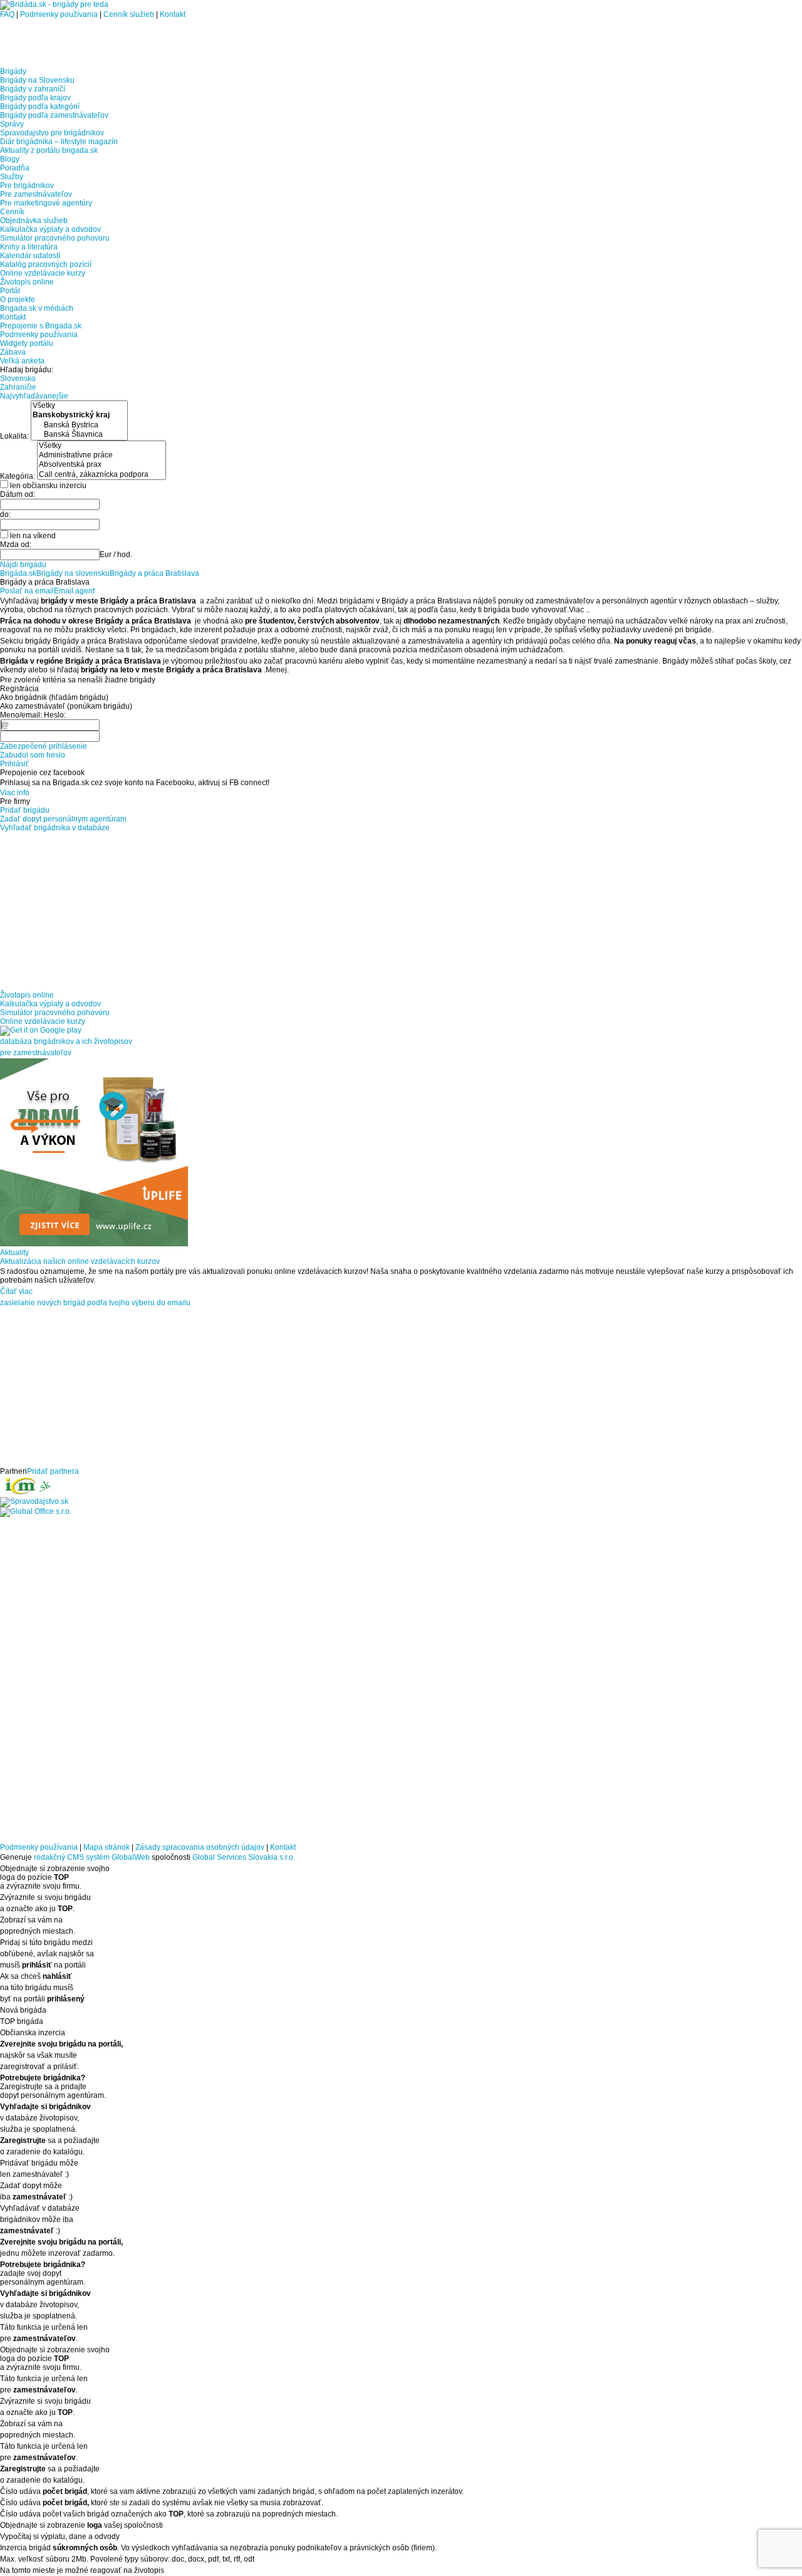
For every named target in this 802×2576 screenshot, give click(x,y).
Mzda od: (16, 545)
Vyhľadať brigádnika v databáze (55, 828)
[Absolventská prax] (102, 465)
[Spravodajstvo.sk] (34, 1501)
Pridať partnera (53, 1471)
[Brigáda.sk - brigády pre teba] (54, 4)
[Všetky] (79, 406)
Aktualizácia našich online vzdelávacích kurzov (80, 1261)
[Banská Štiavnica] (79, 435)
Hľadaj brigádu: (27, 370)
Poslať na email (27, 591)
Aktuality (14, 1253)
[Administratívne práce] (102, 455)
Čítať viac (16, 1291)
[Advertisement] (147, 38)
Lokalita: (15, 436)
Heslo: (55, 715)
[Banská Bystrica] (79, 425)
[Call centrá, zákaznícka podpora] (102, 475)
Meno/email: (21, 715)
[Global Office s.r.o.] (36, 1511)
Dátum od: (18, 494)
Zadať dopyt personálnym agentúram (63, 819)
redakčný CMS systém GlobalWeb (92, 1857)
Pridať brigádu (25, 810)
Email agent (74, 591)
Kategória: (18, 476)
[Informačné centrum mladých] (28, 1493)
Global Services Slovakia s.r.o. (244, 1857)
